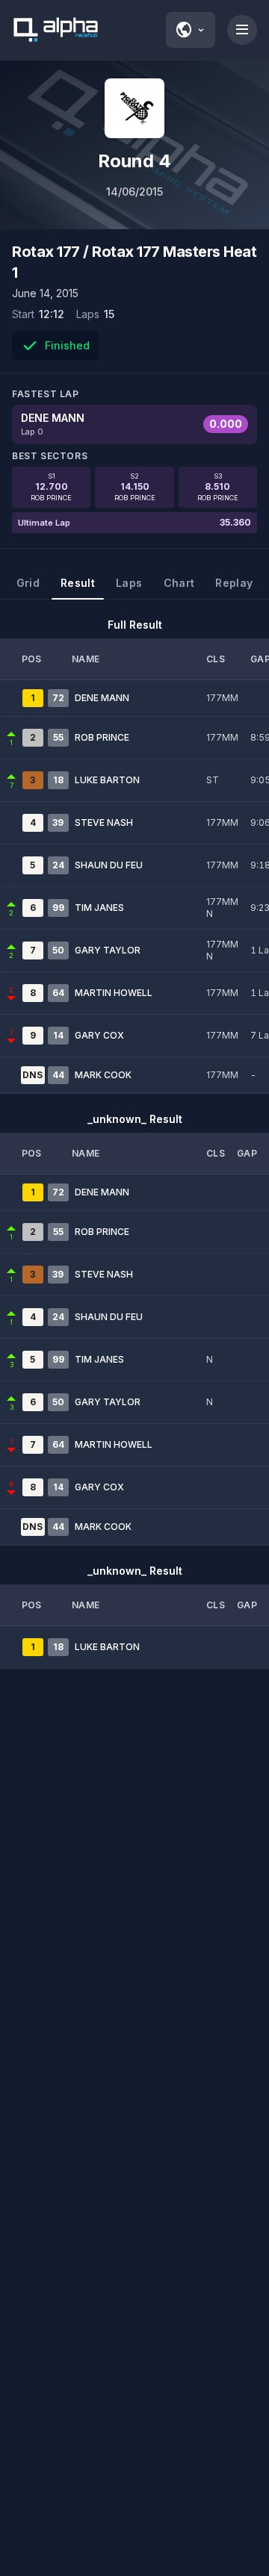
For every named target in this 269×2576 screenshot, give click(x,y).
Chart (179, 583)
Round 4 (134, 161)
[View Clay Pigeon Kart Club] (134, 108)
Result (78, 583)
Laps (129, 583)
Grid (28, 583)
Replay (234, 583)
